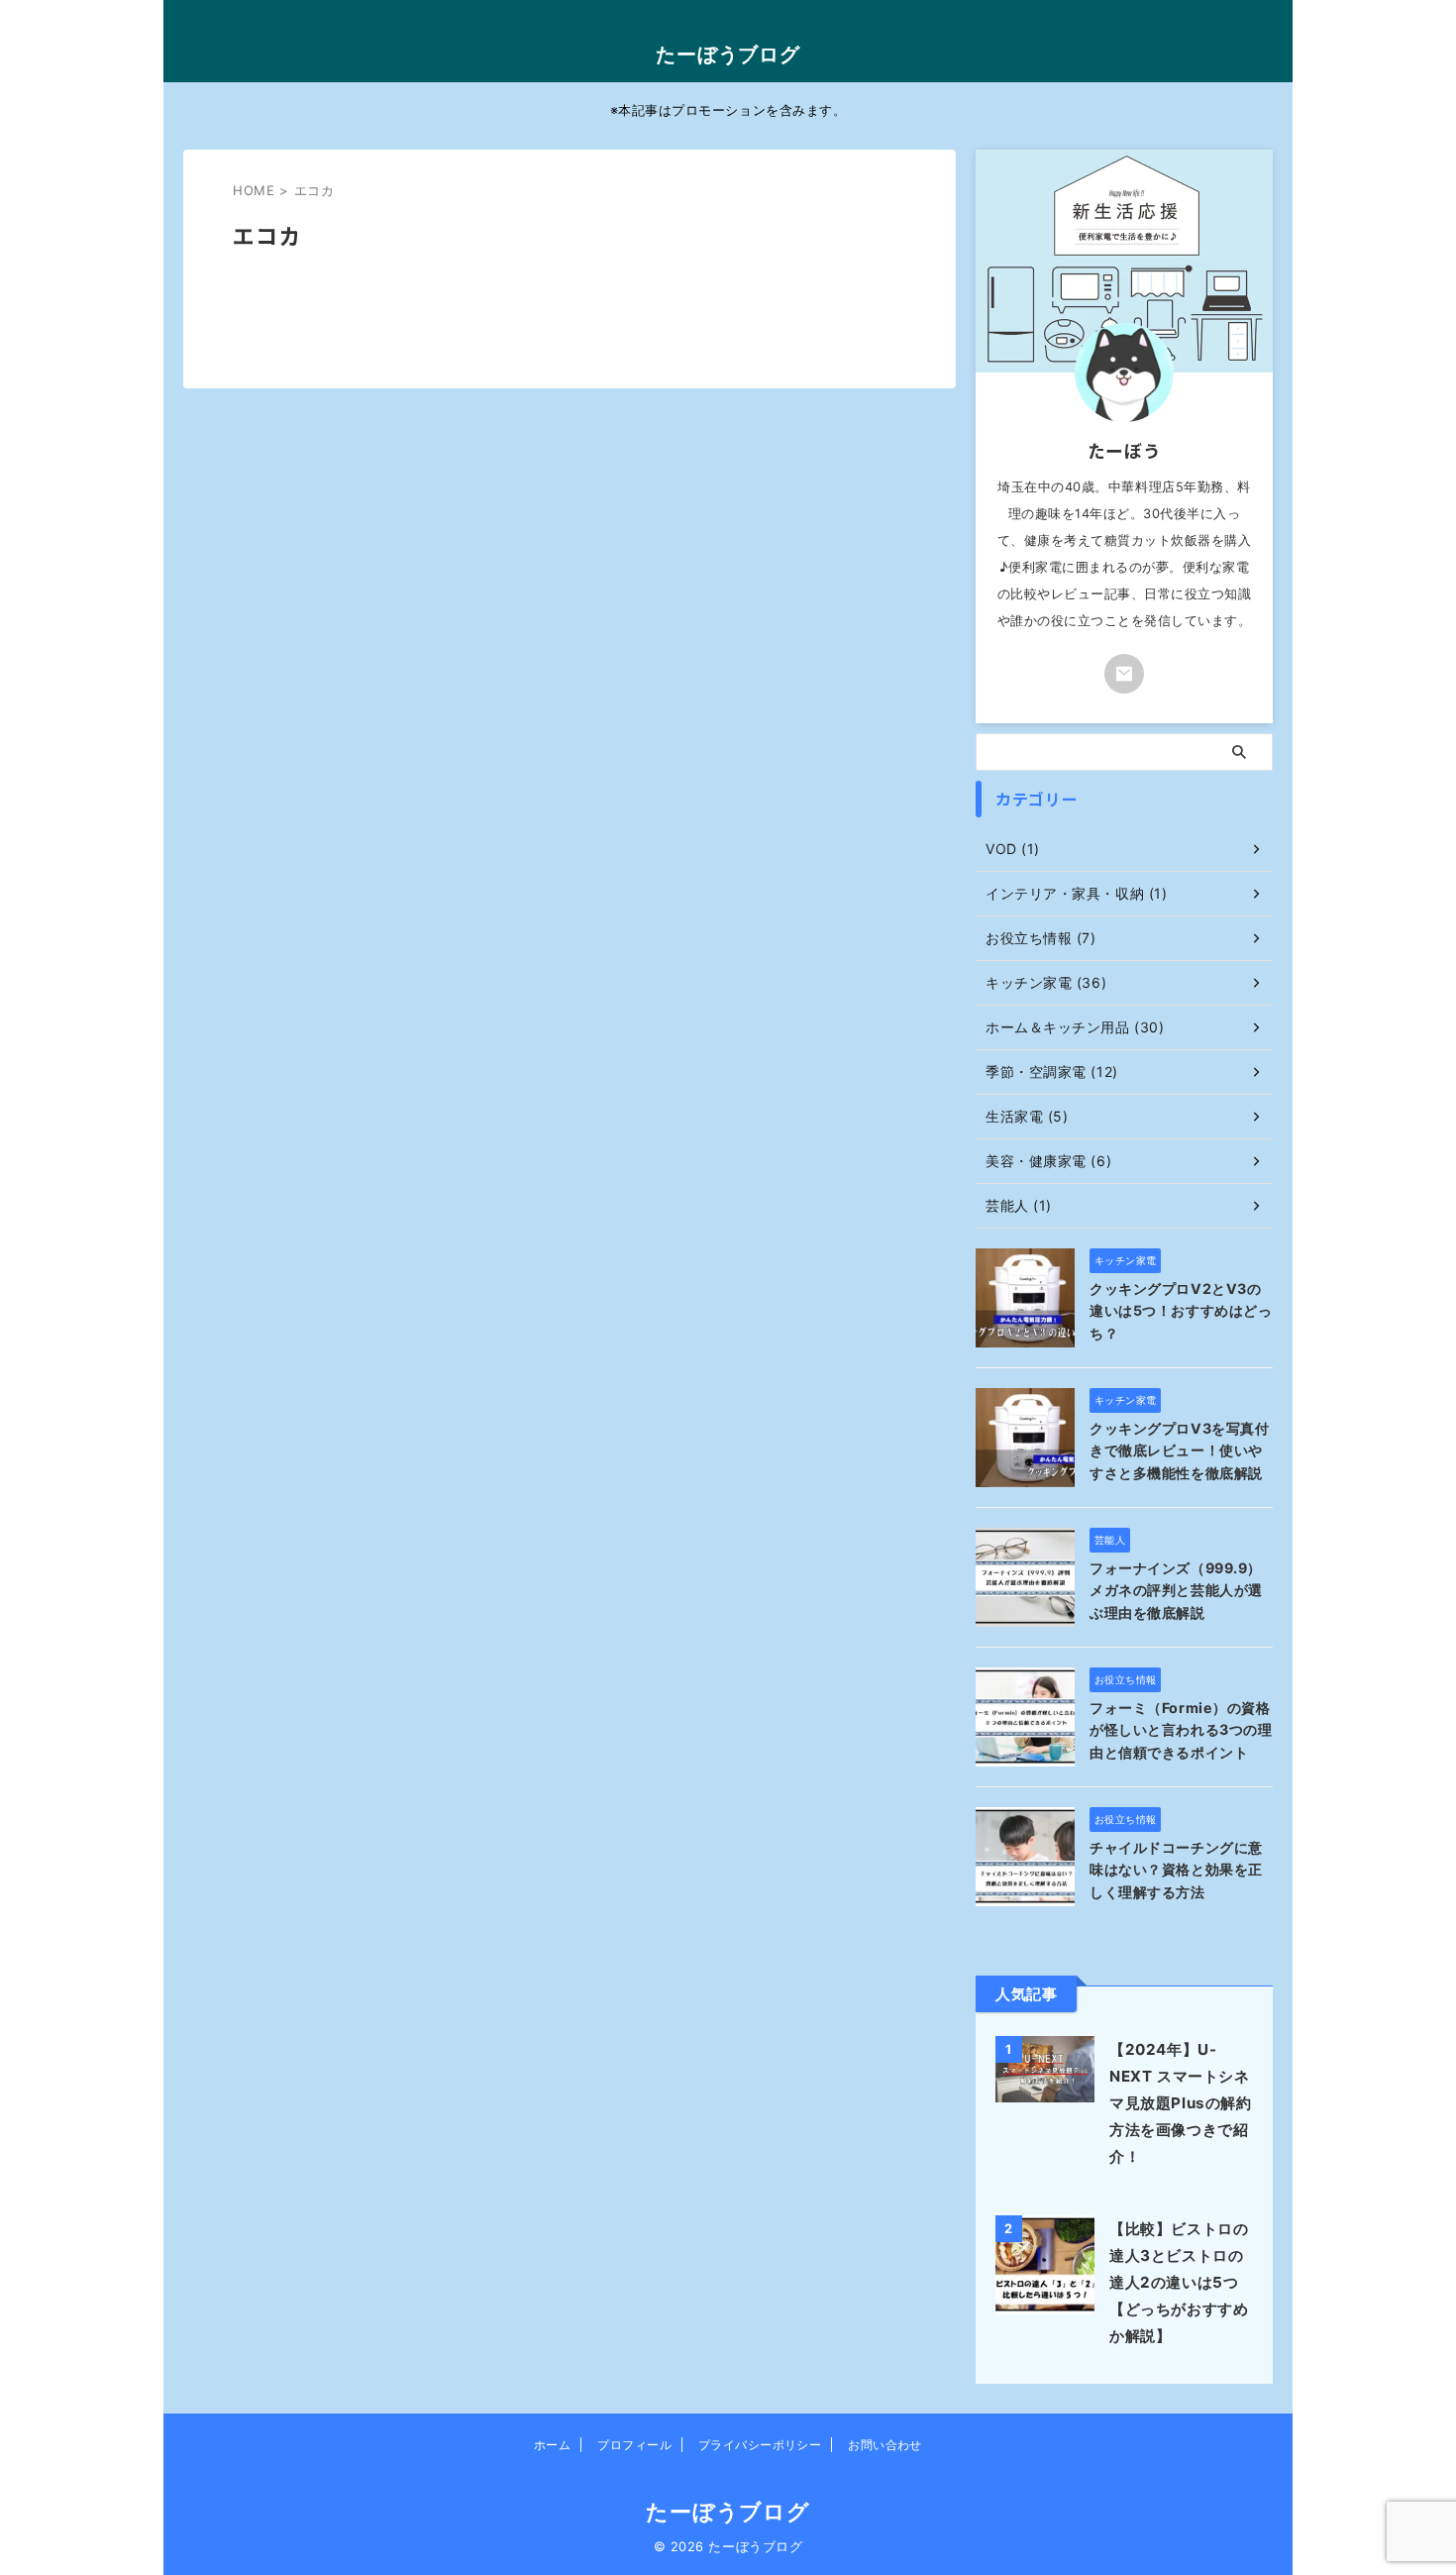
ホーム (552, 2445)
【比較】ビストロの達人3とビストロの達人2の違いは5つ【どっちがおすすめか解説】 (1179, 2282)
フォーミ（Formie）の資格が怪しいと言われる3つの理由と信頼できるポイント (1181, 1730)
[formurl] (1124, 674)
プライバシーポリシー (760, 2445)
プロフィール (634, 2445)
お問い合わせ (885, 2445)
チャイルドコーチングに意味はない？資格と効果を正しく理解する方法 (1176, 1870)
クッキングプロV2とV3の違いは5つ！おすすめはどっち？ (1181, 1311)
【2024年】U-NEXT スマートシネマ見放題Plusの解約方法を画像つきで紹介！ (1181, 2103)
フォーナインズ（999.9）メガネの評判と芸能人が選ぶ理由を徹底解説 (1176, 1590)
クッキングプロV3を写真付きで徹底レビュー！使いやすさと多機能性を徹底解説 (1179, 1450)
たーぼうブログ (728, 54)
